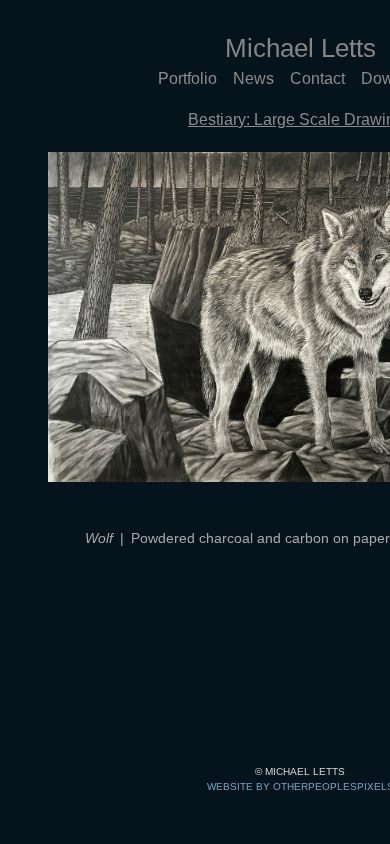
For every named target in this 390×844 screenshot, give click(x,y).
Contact (317, 78)
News (253, 78)
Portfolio (187, 78)
